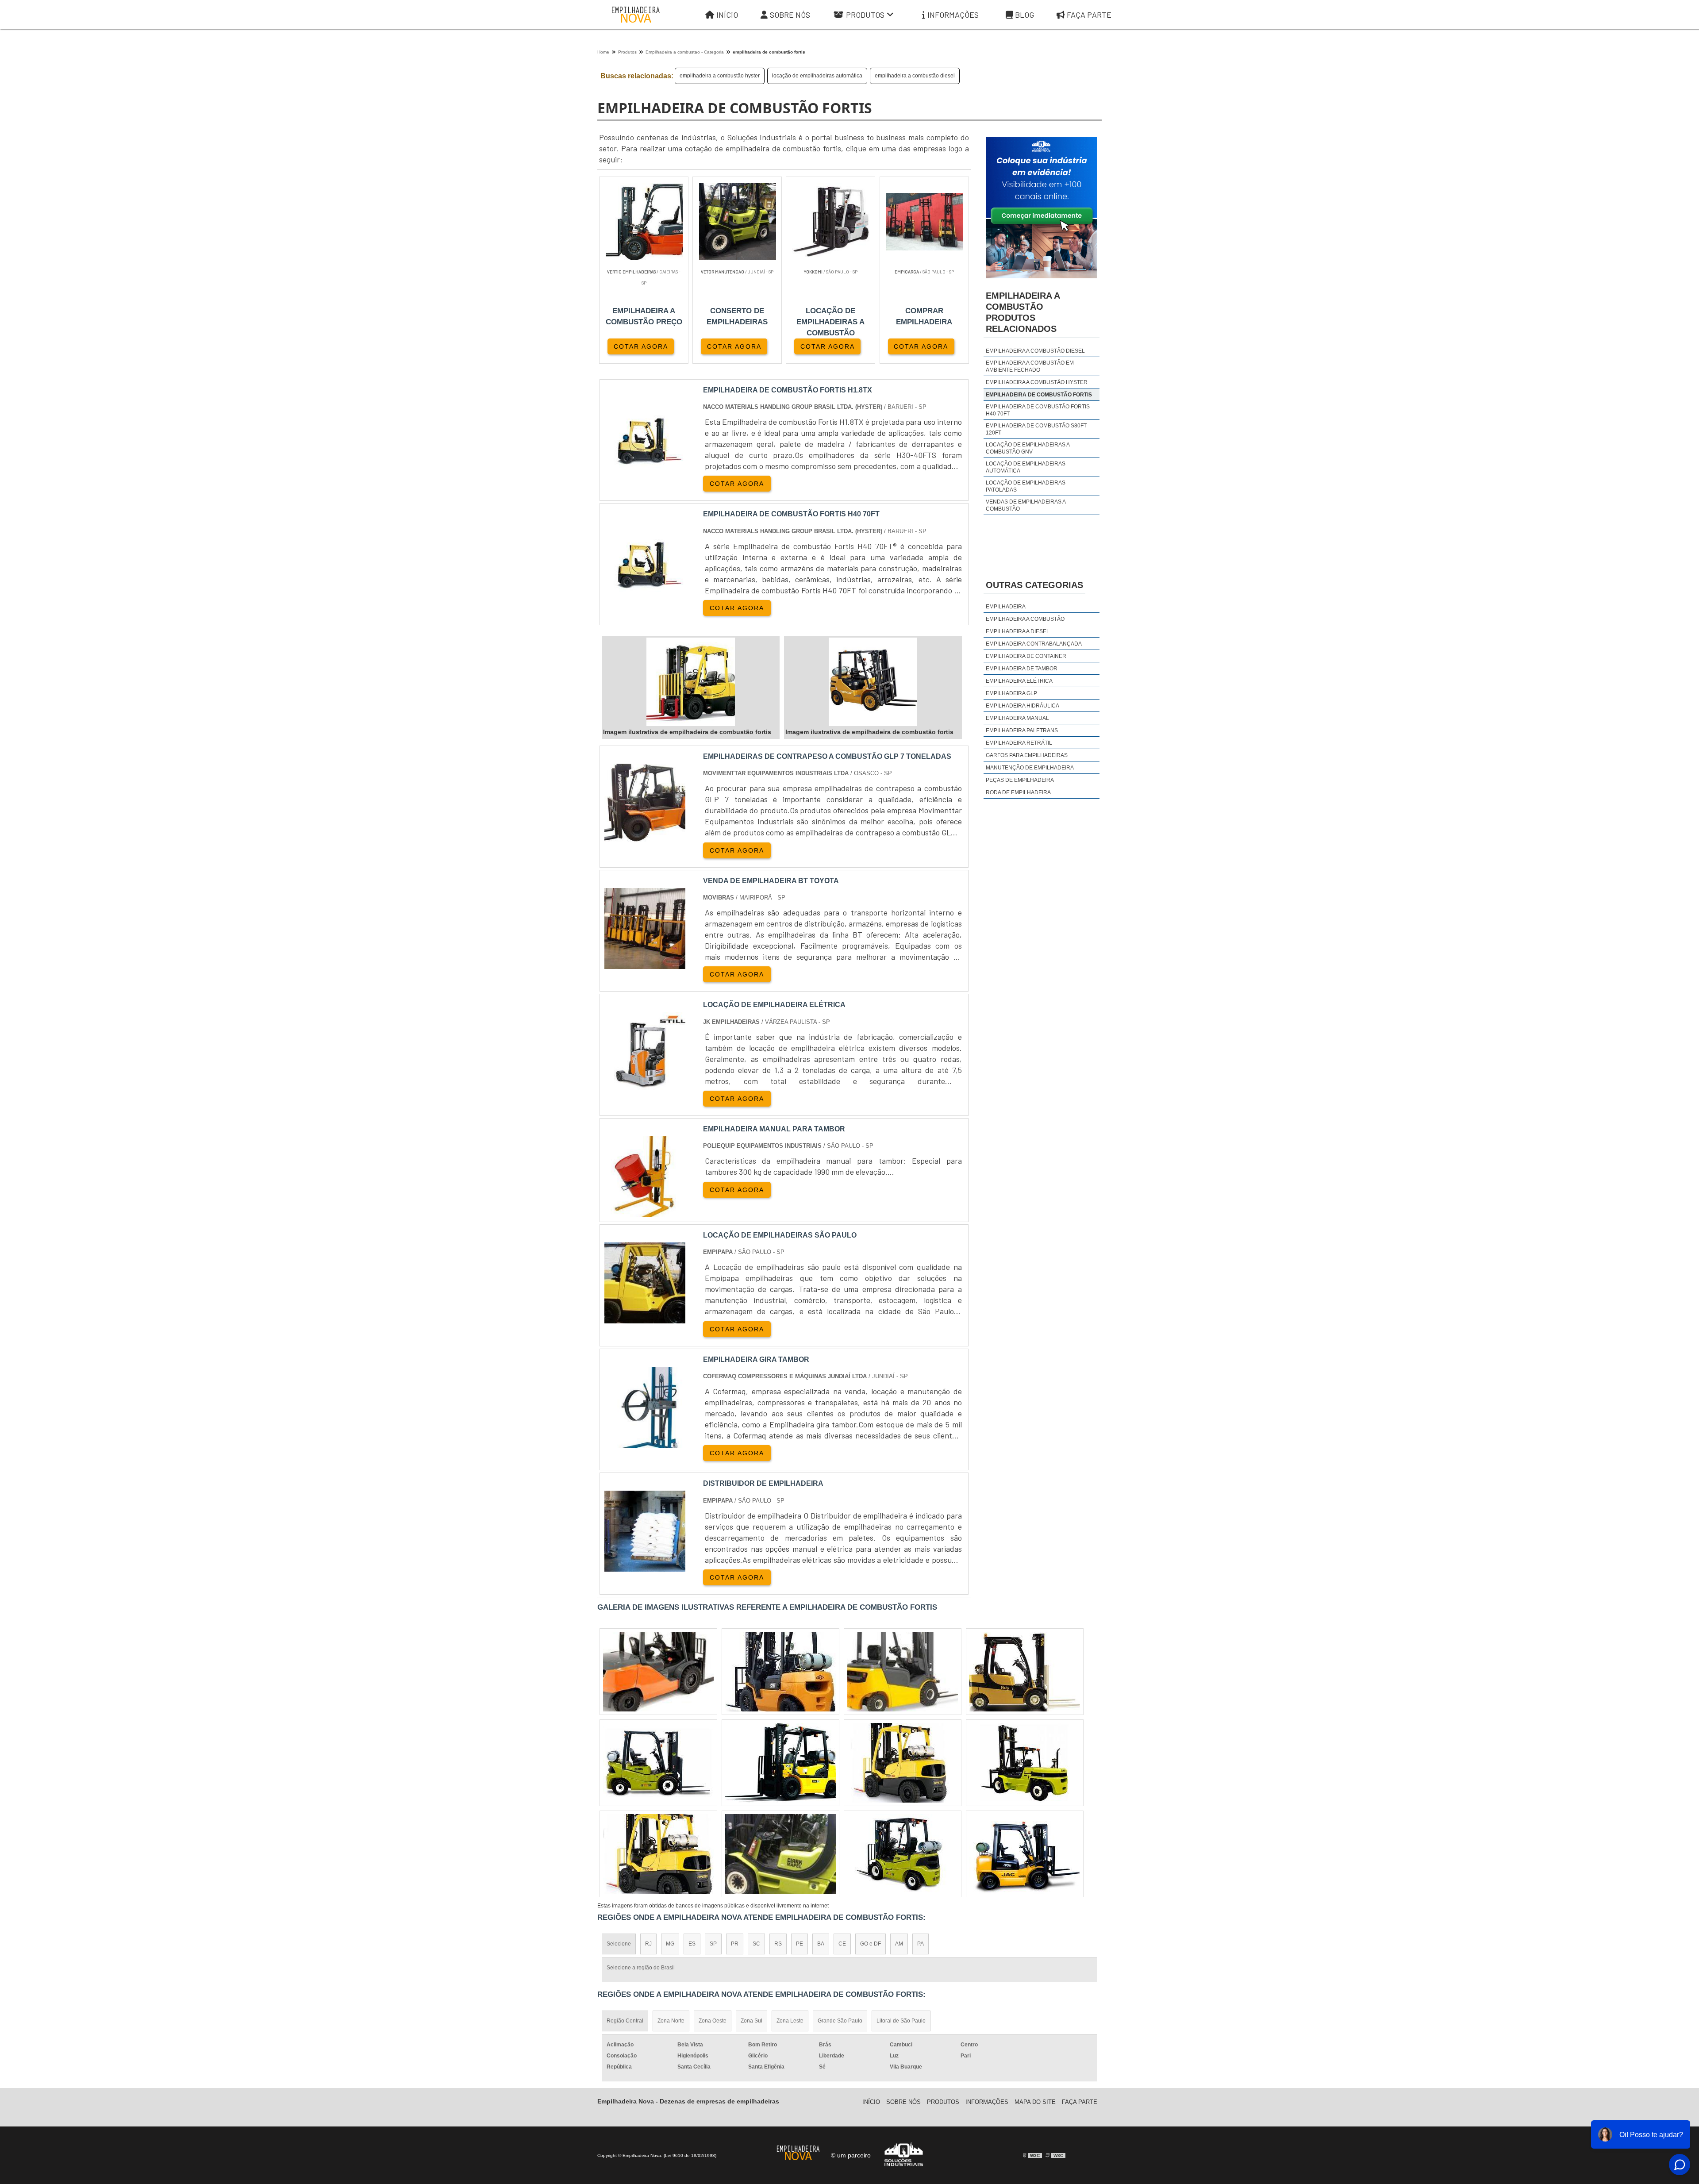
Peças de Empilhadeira (1020, 780)
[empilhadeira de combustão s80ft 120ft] (658, 1672)
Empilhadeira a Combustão (1025, 619)
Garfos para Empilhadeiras (1027, 755)
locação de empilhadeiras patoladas (1026, 486)
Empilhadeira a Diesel (1018, 631)
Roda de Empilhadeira (1018, 792)
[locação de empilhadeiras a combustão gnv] (1025, 1672)
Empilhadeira (1006, 607)
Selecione (619, 1944)
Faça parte (1089, 15)
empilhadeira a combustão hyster (720, 76)
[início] (636, 15)
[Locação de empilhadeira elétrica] (645, 1087)
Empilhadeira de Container (1026, 656)
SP (713, 1944)
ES (692, 1944)
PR (735, 1944)
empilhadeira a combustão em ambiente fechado (1030, 366)
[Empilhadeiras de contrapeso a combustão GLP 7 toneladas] (645, 839)
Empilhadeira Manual (1017, 718)
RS (778, 1944)
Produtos (865, 15)
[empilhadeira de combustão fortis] (691, 682)
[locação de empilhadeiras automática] (658, 1763)
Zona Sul (751, 2021)
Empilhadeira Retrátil (1019, 743)
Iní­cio (871, 2102)
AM (899, 1944)
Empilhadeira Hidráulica (1022, 706)
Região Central (625, 2021)
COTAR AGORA (641, 346)
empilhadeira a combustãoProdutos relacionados (1023, 312)
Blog (1024, 15)
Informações (953, 15)
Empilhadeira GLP (1011, 693)
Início (727, 15)
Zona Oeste (713, 2021)
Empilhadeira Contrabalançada (1034, 644)
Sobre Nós (790, 15)
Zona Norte (671, 2021)
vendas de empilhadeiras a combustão (1026, 505)
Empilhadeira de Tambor (1022, 669)
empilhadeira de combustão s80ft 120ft (1036, 429)
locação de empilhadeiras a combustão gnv (1028, 448)
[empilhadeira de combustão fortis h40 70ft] (903, 1763)
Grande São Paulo (840, 2021)
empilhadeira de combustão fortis (1039, 395)
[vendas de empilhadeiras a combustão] (658, 1854)
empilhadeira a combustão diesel (915, 76)
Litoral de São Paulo (901, 2021)
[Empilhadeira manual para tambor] (645, 1212)
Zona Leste (790, 2021)
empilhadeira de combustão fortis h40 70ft (1038, 410)
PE (800, 1944)
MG (670, 1944)
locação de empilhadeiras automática (817, 76)
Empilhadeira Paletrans (1022, 731)
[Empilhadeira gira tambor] (645, 1442)
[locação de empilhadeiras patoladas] (780, 1672)
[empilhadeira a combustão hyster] (1025, 1763)
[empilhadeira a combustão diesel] (903, 1672)
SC (756, 1944)
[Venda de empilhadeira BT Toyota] (645, 963)
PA (921, 1944)
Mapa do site (1035, 2102)
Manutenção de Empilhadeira (1030, 768)
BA (821, 1944)
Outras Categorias (1034, 585)
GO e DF (871, 1944)
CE (842, 1944)
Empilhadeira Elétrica (1019, 681)
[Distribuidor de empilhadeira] (645, 1566)
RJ (648, 1944)
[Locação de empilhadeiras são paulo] (645, 1318)
